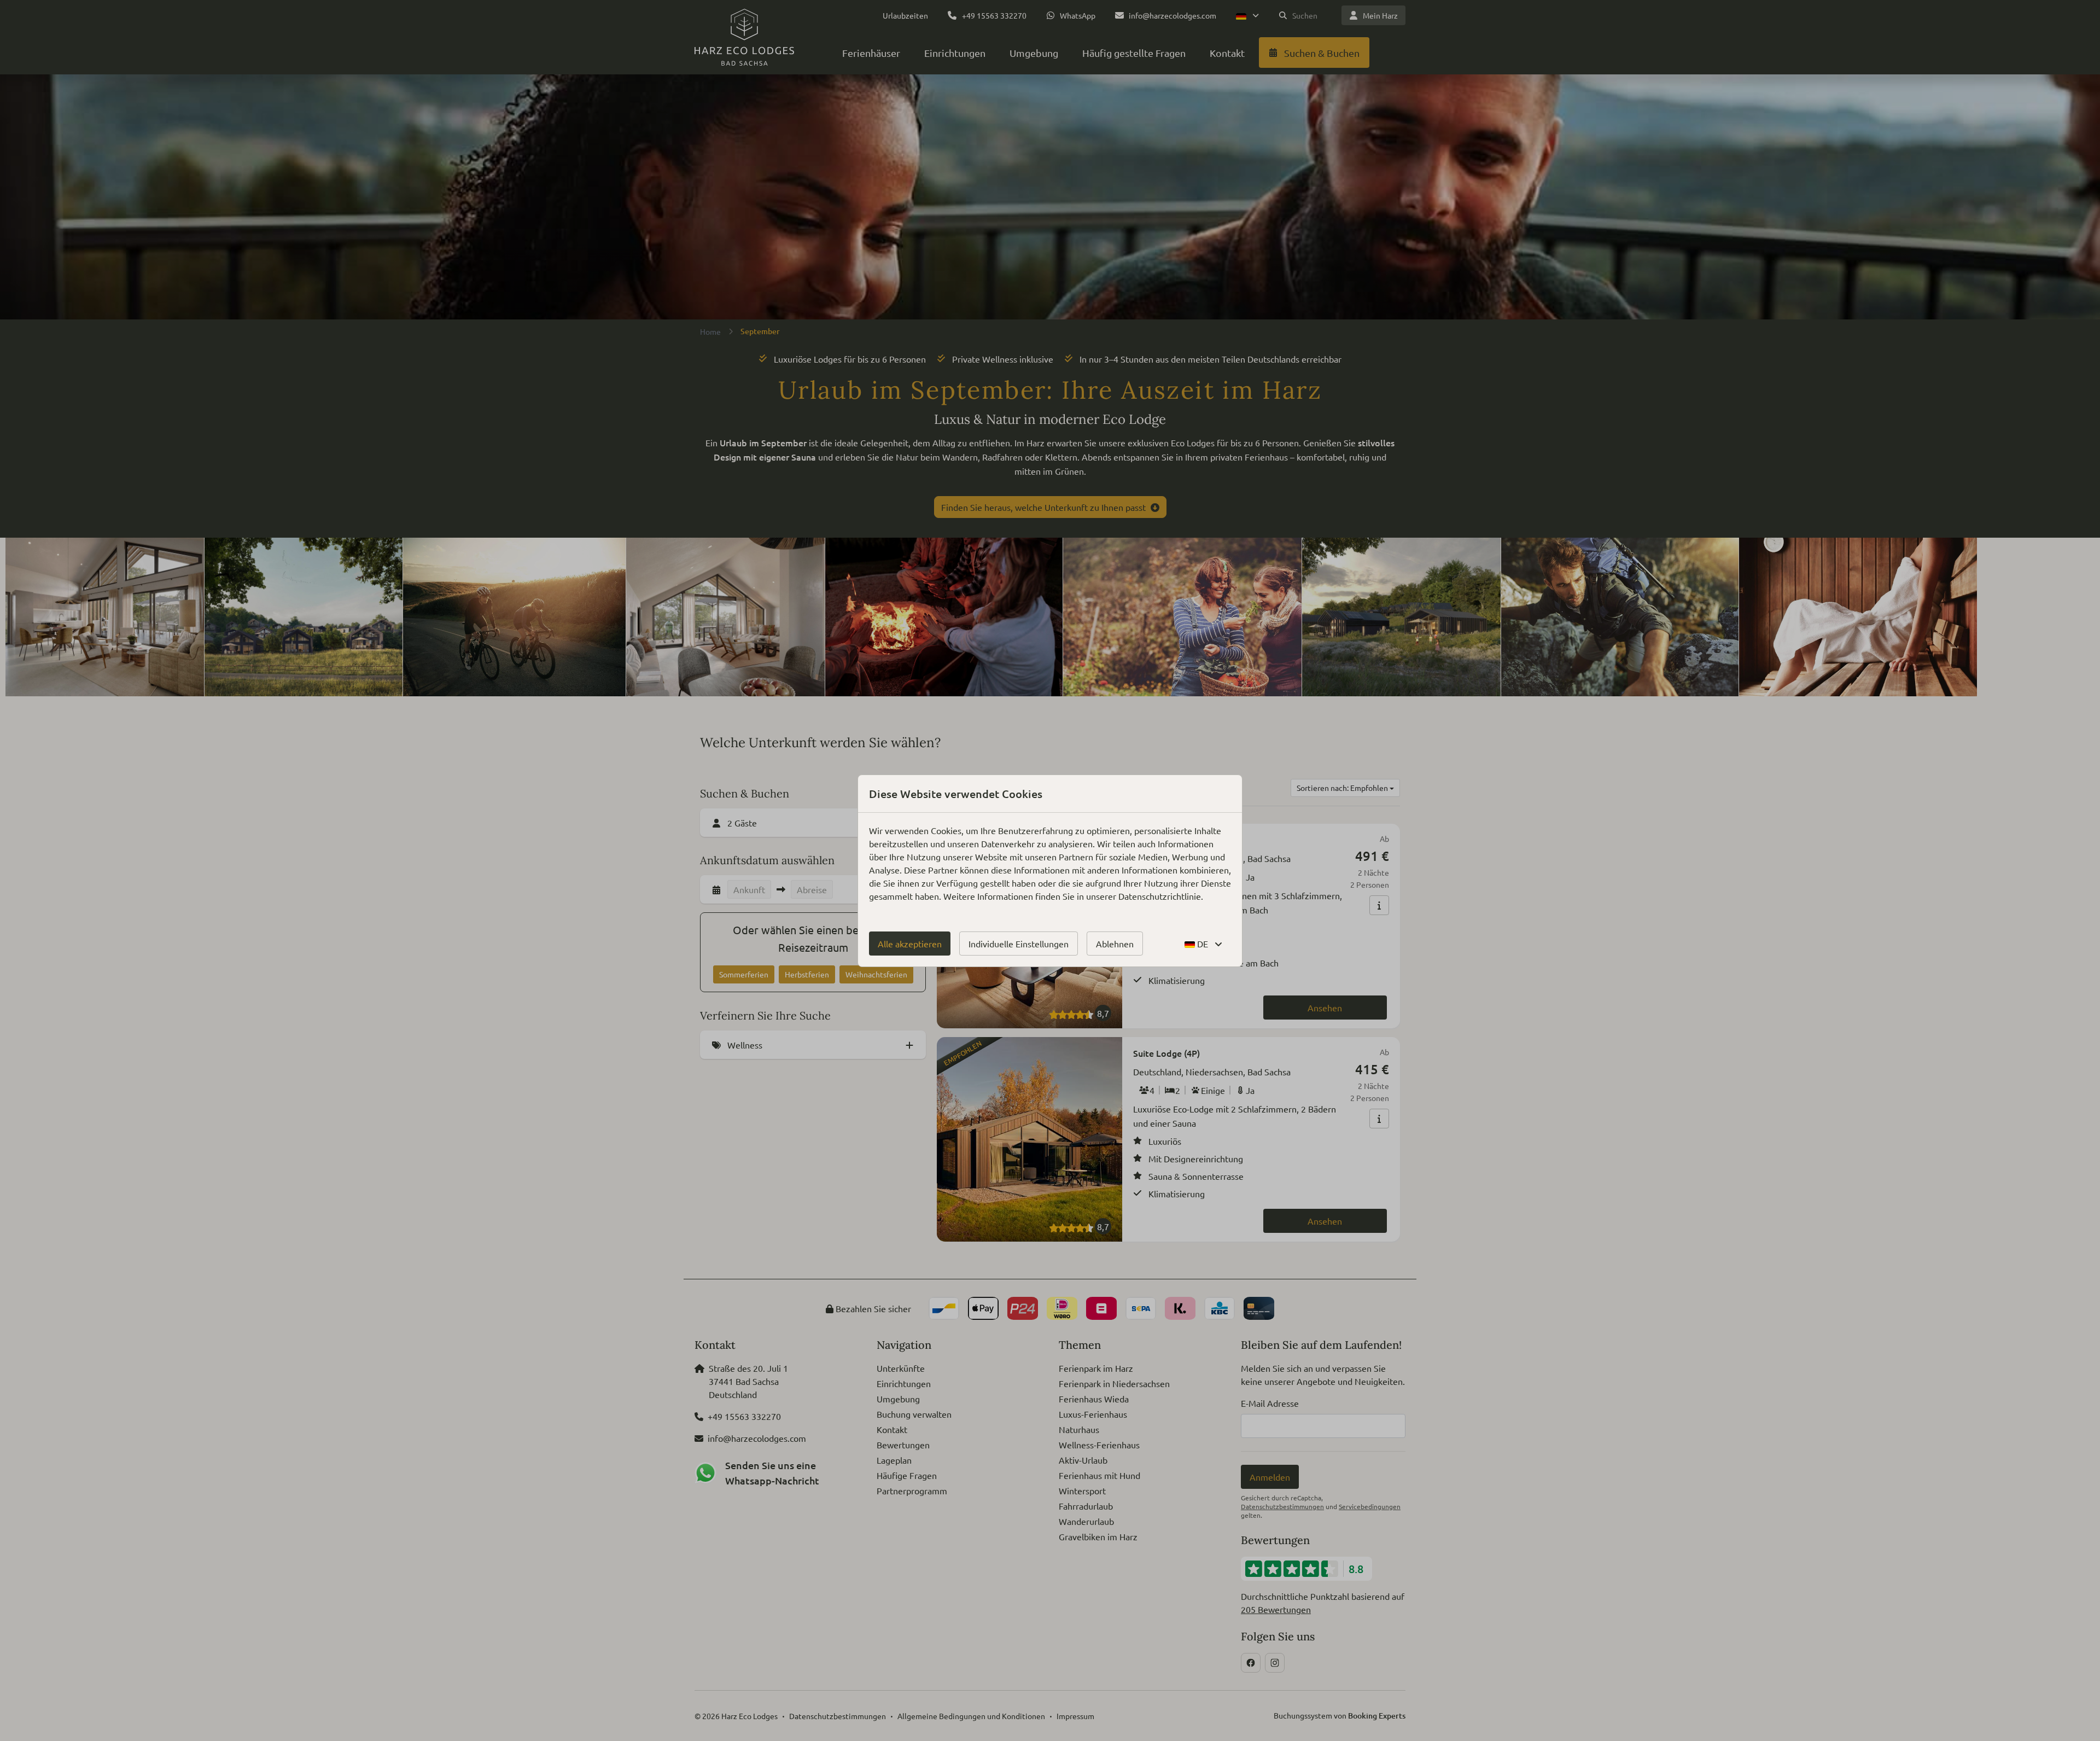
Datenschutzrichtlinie (1160, 896)
